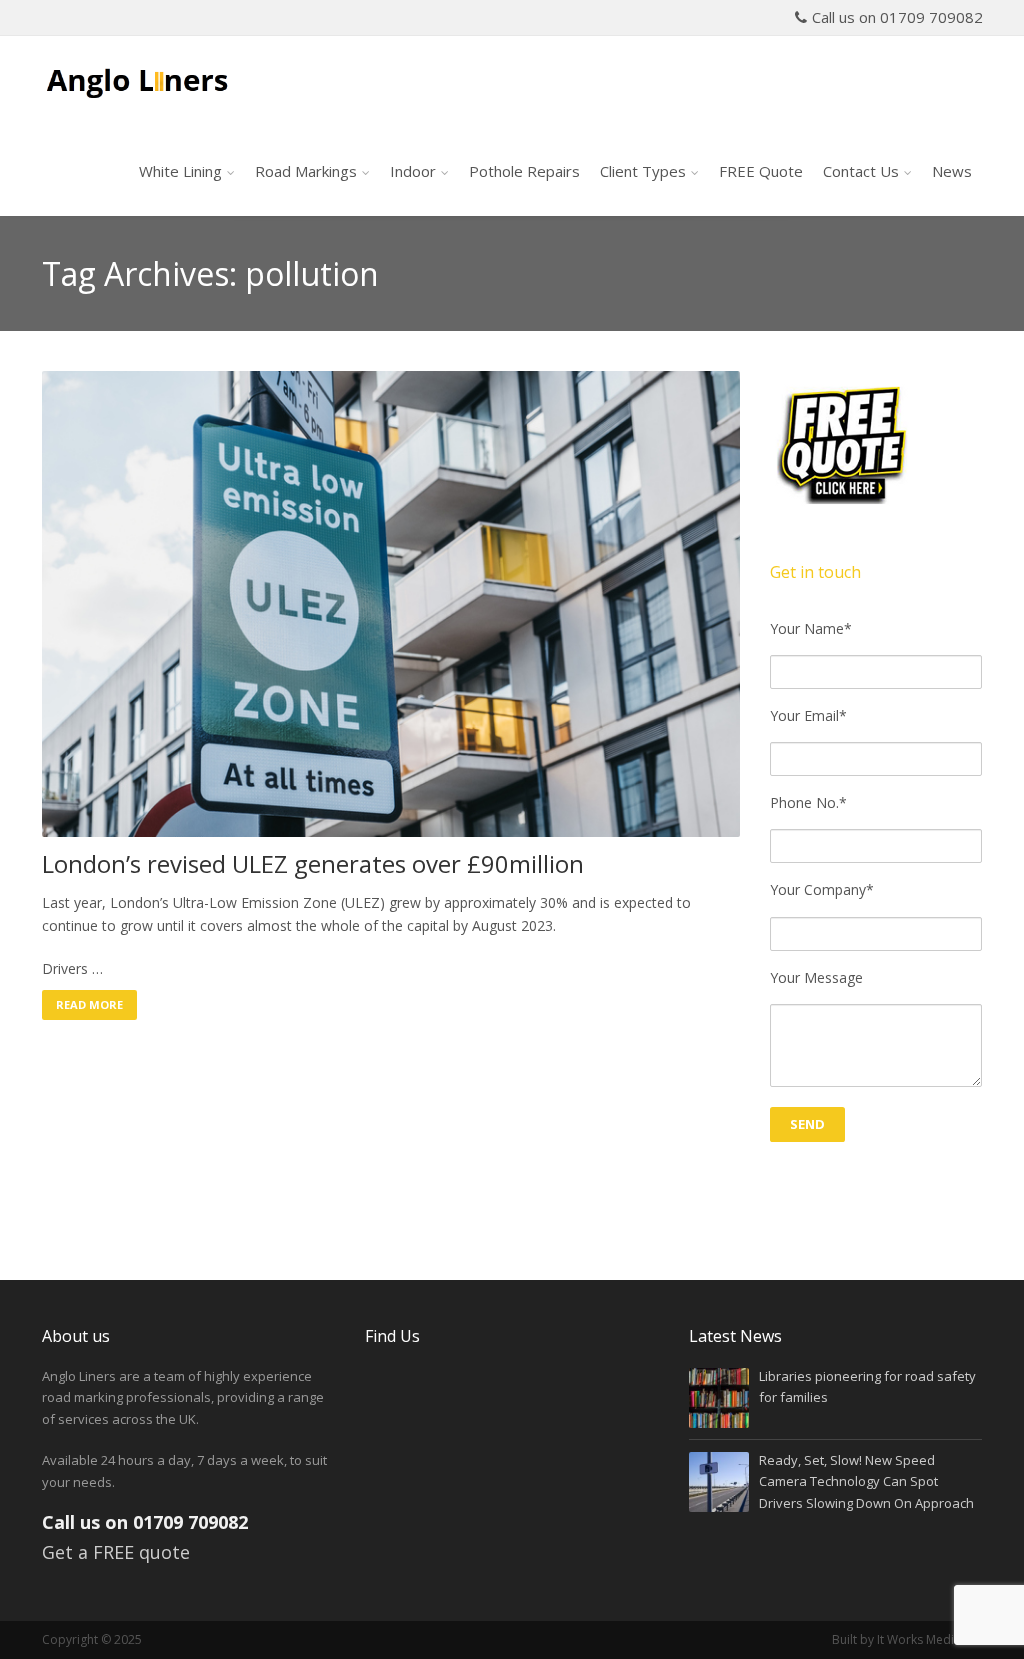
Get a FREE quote (116, 1552)
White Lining (180, 171)
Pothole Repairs (524, 171)
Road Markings (306, 171)
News (952, 171)
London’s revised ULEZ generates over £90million (313, 864)
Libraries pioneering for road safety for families (867, 1386)
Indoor (413, 171)
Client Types (643, 171)
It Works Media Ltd (929, 1639)
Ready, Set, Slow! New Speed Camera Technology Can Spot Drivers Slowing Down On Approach (866, 1481)
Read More (89, 1004)
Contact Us (861, 171)
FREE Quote (761, 171)
